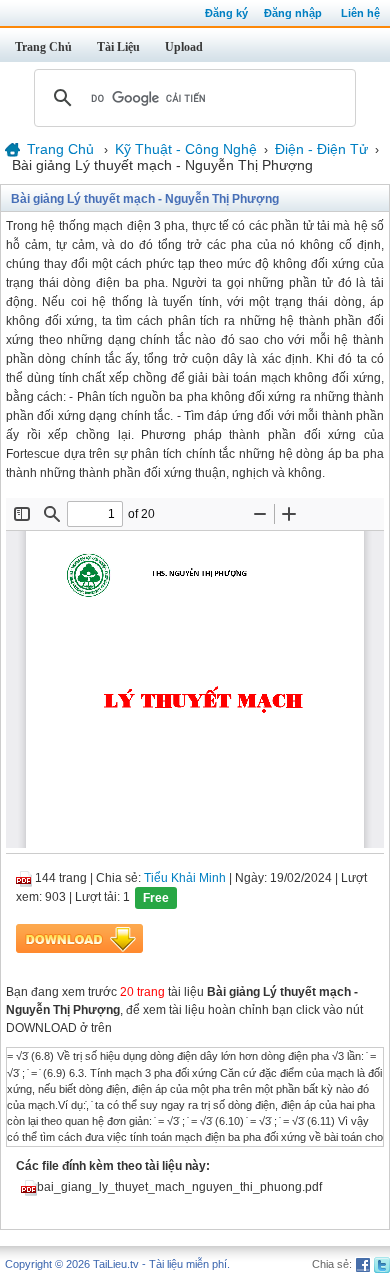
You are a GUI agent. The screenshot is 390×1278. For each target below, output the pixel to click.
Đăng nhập (293, 13)
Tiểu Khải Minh (185, 878)
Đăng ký (226, 13)
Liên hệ (360, 13)
